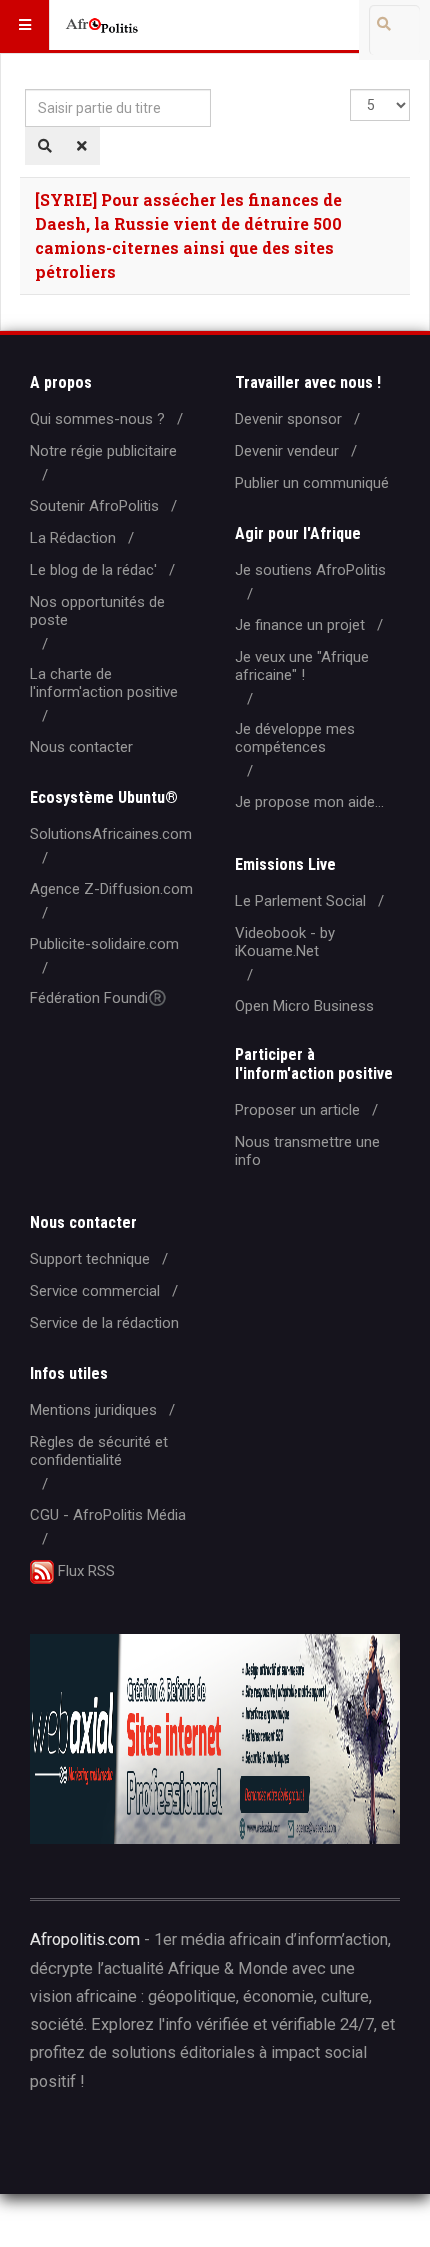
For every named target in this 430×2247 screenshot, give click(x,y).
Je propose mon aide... (309, 802)
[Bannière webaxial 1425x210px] (215, 1739)
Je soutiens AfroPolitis (310, 570)
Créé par (121, 2145)
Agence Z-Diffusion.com (111, 889)
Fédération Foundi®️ (98, 998)
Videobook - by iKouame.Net (285, 942)
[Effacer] (82, 146)
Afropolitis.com (85, 1939)
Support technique (90, 1259)
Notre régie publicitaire (103, 451)
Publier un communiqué (312, 483)
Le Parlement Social (300, 901)
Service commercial (95, 1291)
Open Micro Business (304, 1006)
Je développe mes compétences (295, 738)
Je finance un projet (300, 625)
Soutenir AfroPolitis (94, 506)
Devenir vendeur (287, 451)
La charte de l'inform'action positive (104, 683)
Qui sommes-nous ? (97, 419)
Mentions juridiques (93, 1410)
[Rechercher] (45, 146)
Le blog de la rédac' (93, 570)
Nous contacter (81, 747)
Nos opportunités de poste (97, 611)
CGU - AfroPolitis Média (108, 1515)
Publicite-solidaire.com (104, 944)
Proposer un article (297, 1110)
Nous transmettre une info (307, 1151)
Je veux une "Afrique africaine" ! (302, 666)
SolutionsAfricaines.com (111, 834)
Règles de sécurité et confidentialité (99, 1451)
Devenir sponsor (288, 419)
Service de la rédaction (104, 1323)
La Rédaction (73, 538)
